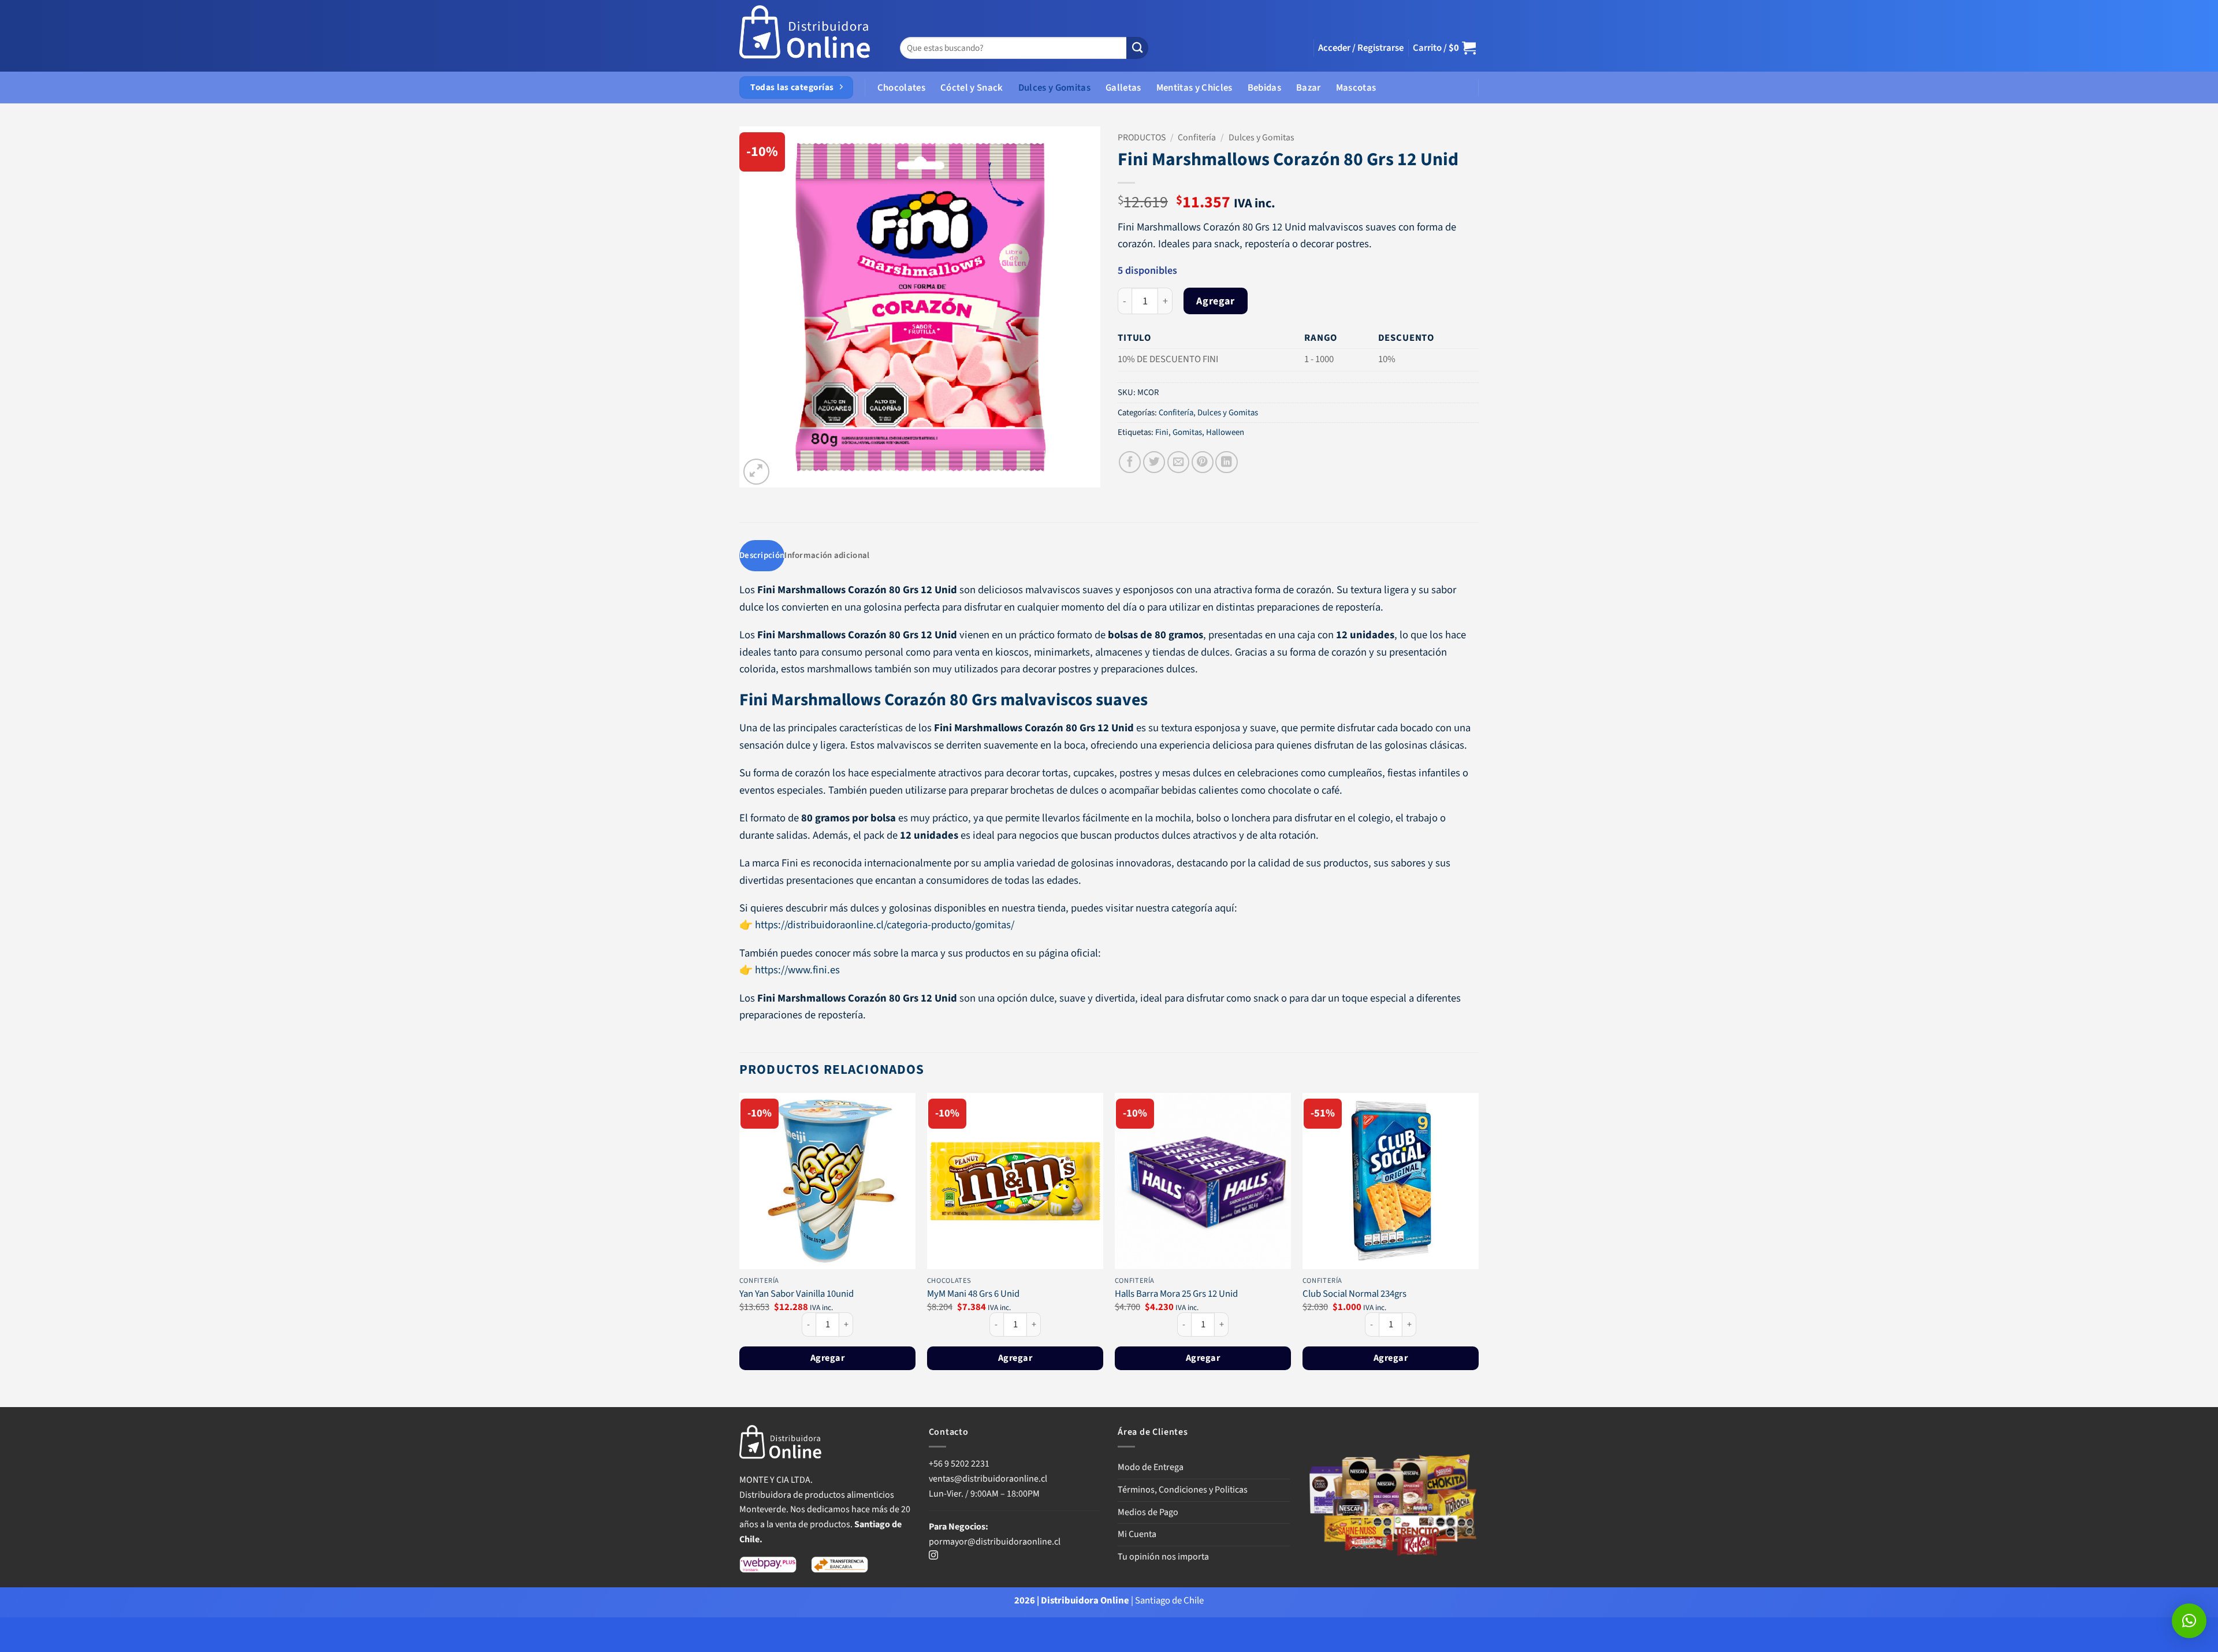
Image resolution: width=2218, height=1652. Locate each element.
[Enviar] (1137, 48)
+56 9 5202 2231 (959, 1464)
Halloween (1225, 432)
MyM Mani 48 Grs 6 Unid (973, 1294)
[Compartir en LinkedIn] (1226, 462)
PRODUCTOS (1142, 137)
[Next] (1478, 1249)
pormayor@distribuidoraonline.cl (995, 1542)
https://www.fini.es (797, 970)
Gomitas (1187, 432)
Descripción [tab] (762, 555)
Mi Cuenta (1137, 1534)
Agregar (1215, 301)
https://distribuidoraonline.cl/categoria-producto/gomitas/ (883, 925)
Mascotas (1356, 88)
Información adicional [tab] (827, 555)
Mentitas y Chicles (1194, 88)
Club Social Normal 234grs (1354, 1294)
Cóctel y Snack (972, 88)
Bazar (1309, 88)
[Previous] (740, 1249)
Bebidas (1264, 88)
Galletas (1123, 88)
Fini (1162, 432)
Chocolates (901, 88)
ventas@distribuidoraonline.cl (989, 1479)
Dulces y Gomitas (1054, 88)
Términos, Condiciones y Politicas (1183, 1490)
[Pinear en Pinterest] (1203, 462)
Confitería (1197, 137)
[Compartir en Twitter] (1154, 462)
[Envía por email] (1178, 462)
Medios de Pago (1148, 1512)
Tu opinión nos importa (1163, 1557)
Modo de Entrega (1151, 1467)
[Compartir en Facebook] (1130, 462)
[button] (1361, 48)
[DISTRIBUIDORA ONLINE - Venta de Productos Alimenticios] (805, 36)
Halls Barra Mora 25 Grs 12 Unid (1176, 1294)
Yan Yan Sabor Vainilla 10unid (797, 1294)
